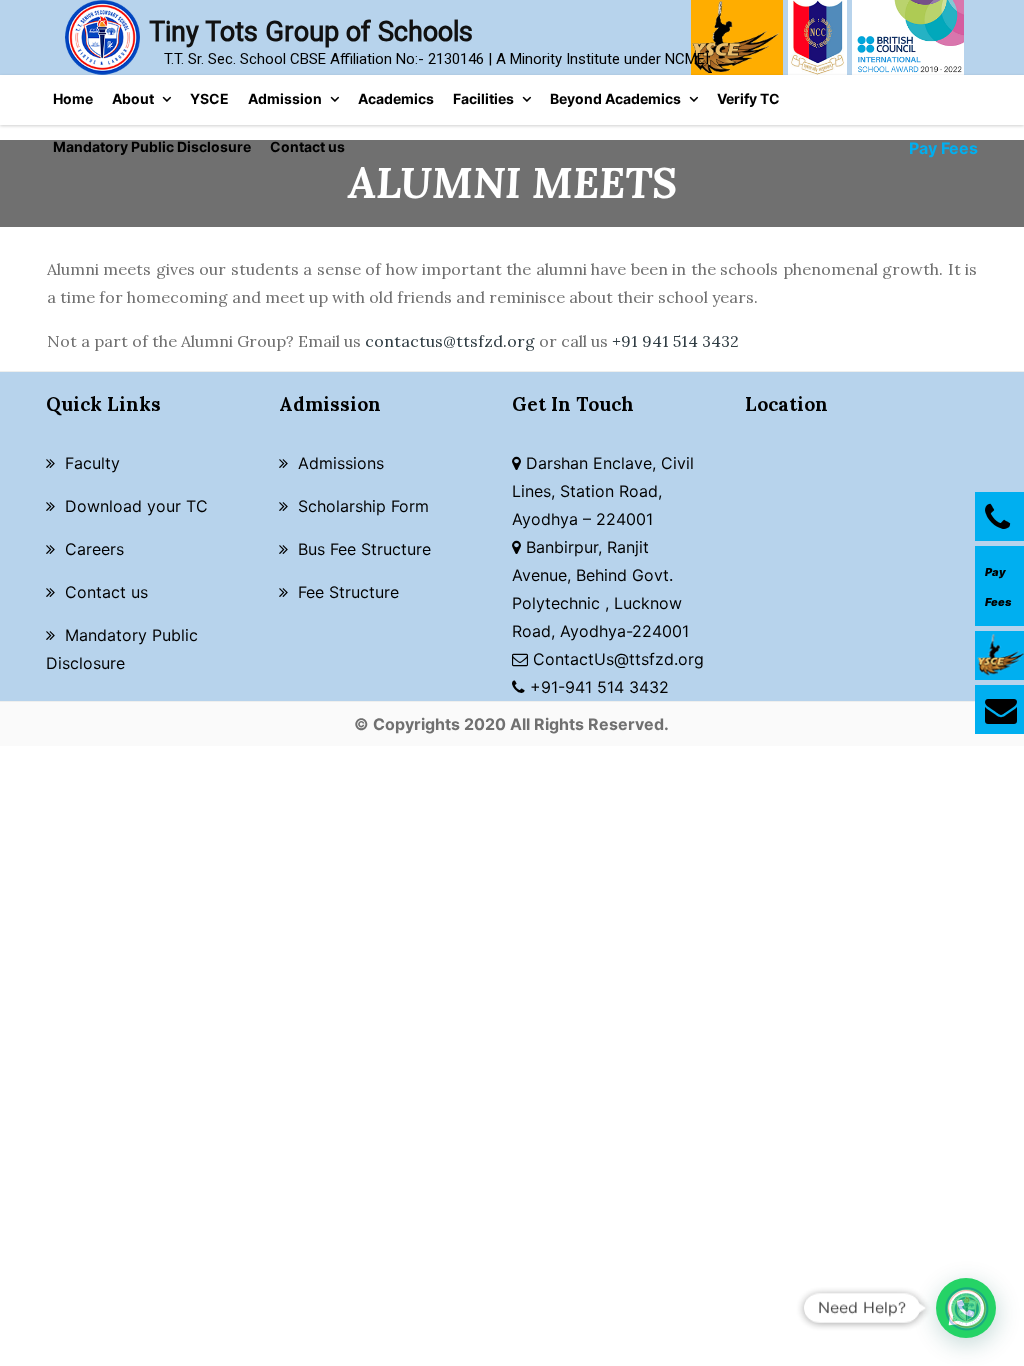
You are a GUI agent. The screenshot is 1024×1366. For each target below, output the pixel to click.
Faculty (92, 463)
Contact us (307, 146)
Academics (396, 98)
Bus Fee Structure (364, 549)
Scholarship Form (363, 506)
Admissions (341, 463)
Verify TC (748, 98)
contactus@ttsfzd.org (450, 341)
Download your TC (136, 506)
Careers (94, 549)
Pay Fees (943, 148)
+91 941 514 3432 (675, 341)
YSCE (209, 98)
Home (73, 98)
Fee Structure (348, 592)
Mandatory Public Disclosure (152, 146)
